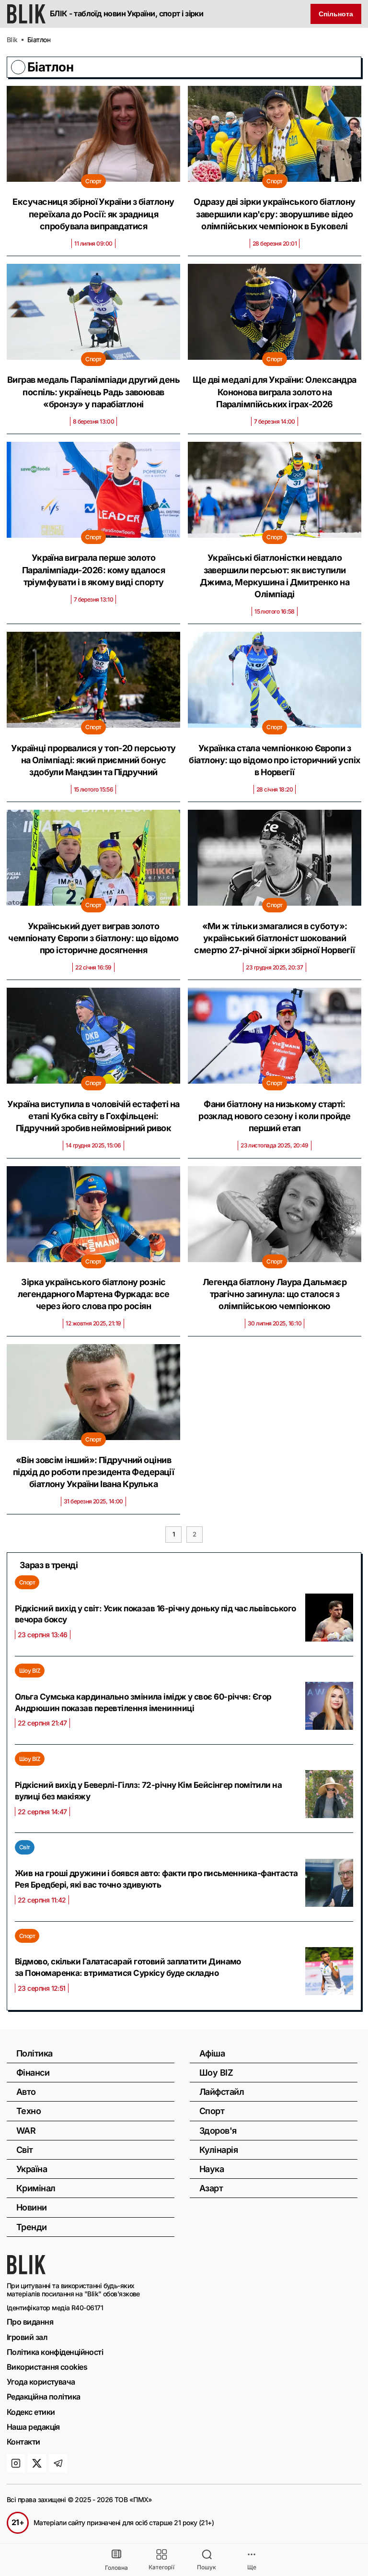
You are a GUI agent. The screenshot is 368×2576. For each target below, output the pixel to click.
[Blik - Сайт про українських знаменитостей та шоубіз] (26, 2271)
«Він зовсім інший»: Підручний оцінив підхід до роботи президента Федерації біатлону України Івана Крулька (94, 1472)
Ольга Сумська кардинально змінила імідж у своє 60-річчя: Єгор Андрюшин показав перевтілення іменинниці (143, 1702)
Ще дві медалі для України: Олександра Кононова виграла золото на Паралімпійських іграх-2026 (275, 392)
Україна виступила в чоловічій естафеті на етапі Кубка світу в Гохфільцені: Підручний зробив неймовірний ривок (93, 1116)
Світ (25, 1847)
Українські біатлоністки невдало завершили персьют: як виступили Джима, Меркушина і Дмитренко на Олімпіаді (275, 576)
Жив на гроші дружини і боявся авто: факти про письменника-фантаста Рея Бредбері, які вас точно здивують (156, 1879)
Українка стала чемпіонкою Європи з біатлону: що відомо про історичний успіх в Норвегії (274, 760)
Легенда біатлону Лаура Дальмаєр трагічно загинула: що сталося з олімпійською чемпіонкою (275, 1294)
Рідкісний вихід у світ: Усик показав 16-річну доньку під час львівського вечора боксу (155, 1614)
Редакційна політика (44, 2397)
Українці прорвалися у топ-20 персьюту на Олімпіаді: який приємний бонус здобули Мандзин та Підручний (93, 760)
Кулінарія (218, 2150)
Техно (29, 2111)
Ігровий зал (27, 2337)
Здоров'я (218, 2131)
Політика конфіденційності (55, 2352)
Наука (212, 2169)
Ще (252, 2567)
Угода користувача (41, 2382)
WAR (26, 2131)
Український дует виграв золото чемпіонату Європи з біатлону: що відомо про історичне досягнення (93, 938)
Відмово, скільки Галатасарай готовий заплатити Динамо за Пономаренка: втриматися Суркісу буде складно (128, 1967)
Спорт (93, 181)
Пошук (207, 2567)
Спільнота (336, 14)
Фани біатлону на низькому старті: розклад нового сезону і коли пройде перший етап (275, 1116)
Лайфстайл (222, 2092)
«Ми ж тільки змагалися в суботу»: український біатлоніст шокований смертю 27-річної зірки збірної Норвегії (275, 938)
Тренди (32, 2227)
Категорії (161, 2567)
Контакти (23, 2442)
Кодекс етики (31, 2412)
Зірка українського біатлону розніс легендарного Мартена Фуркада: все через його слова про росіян (94, 1294)
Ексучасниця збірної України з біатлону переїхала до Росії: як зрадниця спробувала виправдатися (93, 214)
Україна (32, 2169)
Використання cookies (47, 2367)
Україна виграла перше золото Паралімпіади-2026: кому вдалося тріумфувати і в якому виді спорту (93, 570)
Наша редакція (33, 2427)
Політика (34, 2053)
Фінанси (33, 2073)
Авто (26, 2092)
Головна (116, 2568)
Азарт (211, 2188)
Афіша (212, 2053)
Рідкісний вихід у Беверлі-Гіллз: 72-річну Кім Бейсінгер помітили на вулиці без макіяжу (148, 1791)
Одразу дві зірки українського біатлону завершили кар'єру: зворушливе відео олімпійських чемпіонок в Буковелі (274, 214)
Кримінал (36, 2188)
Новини (32, 2207)
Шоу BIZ (30, 1671)
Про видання (30, 2322)
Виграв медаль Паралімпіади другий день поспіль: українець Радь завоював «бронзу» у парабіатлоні (93, 392)
